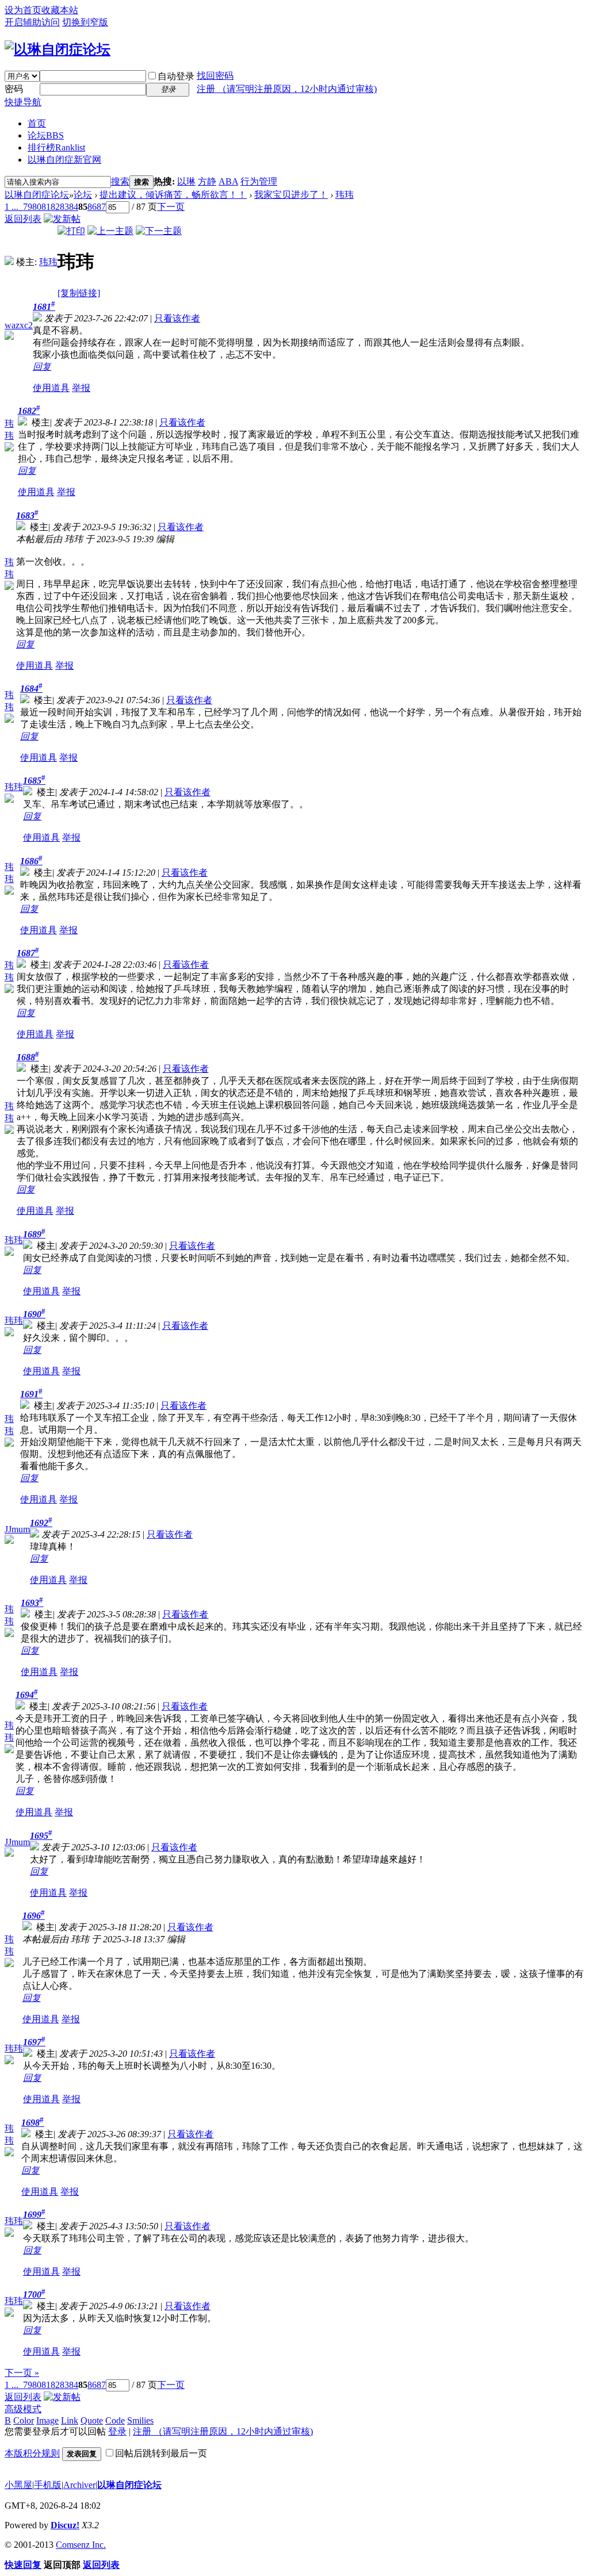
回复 (42, 367)
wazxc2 (19, 325)
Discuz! (65, 2525)
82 (55, 207)
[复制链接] (79, 293)
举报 (81, 388)
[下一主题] (159, 231)
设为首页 (23, 10)
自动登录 (176, 76)
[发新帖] (62, 219)
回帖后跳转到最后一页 (161, 2453)
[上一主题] (110, 231)
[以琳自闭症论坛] (58, 49)
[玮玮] (9, 262)
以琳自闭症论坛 (37, 195)
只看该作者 (177, 318)
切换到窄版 (85, 22)
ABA (228, 181)
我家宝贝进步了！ (291, 195)
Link (70, 2420)
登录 (117, 2431)
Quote (92, 2420)
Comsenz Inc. (81, 2545)
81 (46, 207)
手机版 (48, 2485)
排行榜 (56, 147)
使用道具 (51, 388)
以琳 (186, 181)
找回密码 (215, 76)
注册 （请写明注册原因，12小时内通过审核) (287, 89)
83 (64, 207)
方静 (207, 181)
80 (37, 207)
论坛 (46, 135)
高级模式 (23, 2409)
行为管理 (259, 181)
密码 (14, 89)
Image (47, 2420)
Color (24, 2420)
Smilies (140, 2420)
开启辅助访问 (32, 22)
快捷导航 (23, 102)
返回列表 (23, 219)
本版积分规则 (32, 2453)
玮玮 (345, 195)
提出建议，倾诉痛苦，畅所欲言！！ (173, 195)
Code (115, 2420)
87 (101, 207)
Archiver (79, 2485)
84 (74, 207)
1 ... (12, 207)
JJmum (17, 1529)
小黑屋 (18, 2485)
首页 (37, 123)
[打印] (71, 231)
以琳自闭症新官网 (64, 160)
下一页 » (22, 2373)
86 (92, 207)
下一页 (171, 207)
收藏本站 (60, 10)
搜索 (120, 181)
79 (28, 207)
